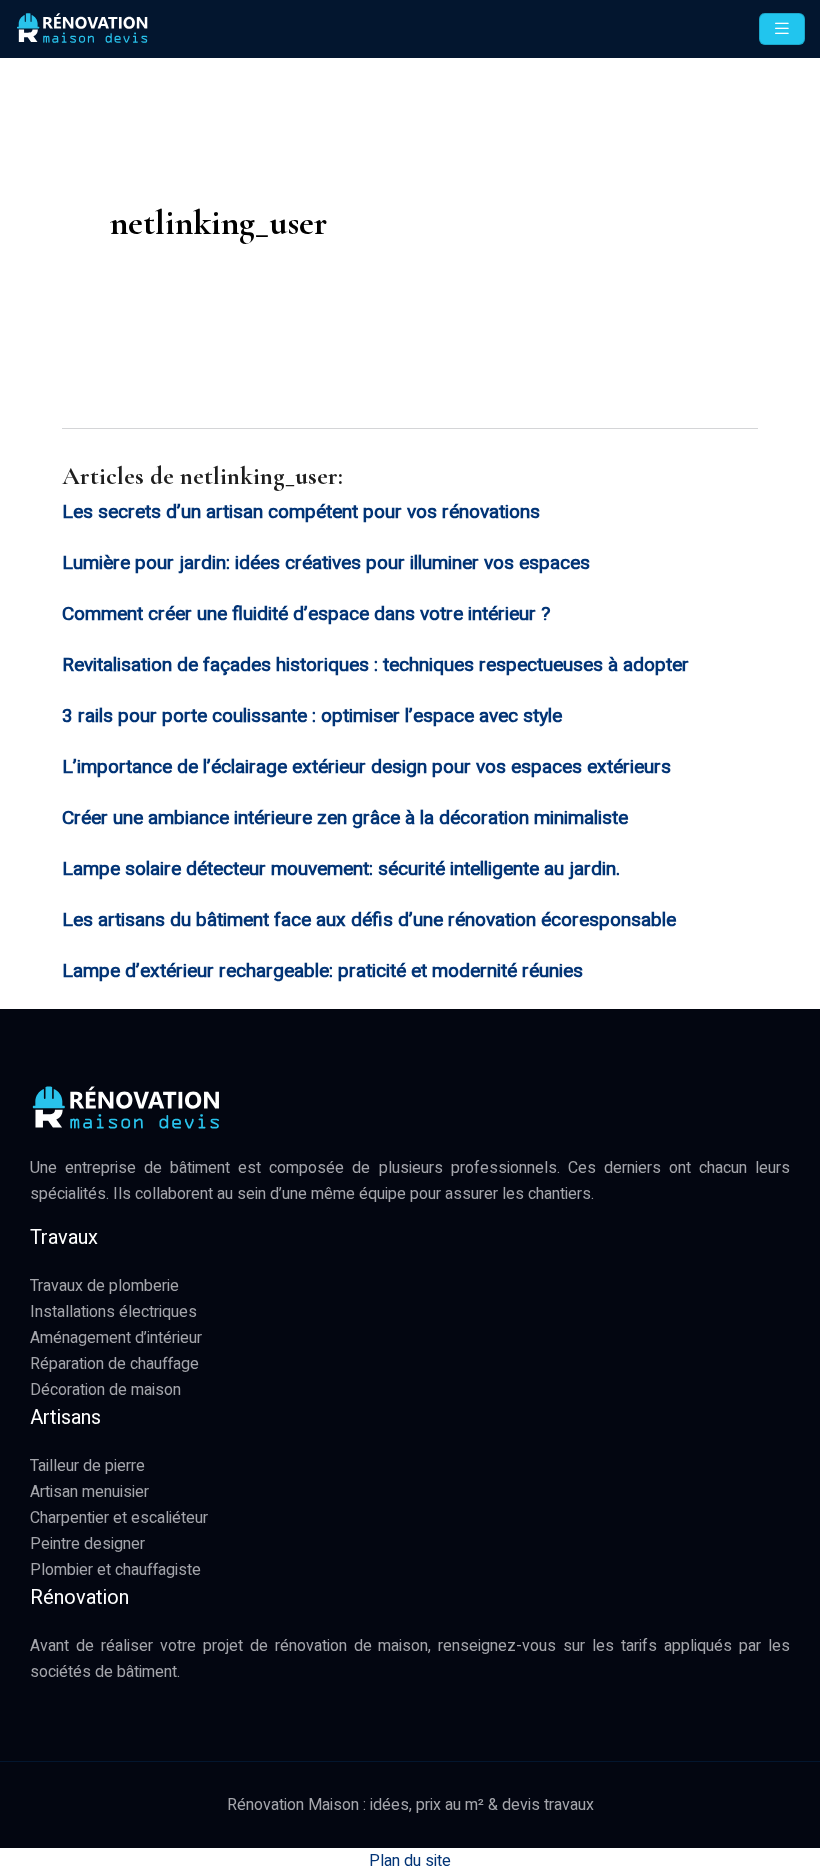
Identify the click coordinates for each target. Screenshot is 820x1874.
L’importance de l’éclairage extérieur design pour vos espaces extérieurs (366, 767)
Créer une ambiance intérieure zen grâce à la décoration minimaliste (345, 818)
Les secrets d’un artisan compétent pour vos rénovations (301, 512)
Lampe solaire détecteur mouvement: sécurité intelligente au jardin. (341, 869)
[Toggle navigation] (782, 29)
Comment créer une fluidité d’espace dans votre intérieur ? (306, 614)
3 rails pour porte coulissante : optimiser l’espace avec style (312, 716)
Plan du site (410, 1861)
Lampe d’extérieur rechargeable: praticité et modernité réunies (322, 971)
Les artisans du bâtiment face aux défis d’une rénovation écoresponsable (369, 920)
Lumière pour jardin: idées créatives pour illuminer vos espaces (326, 563)
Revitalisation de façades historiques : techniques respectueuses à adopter (375, 665)
